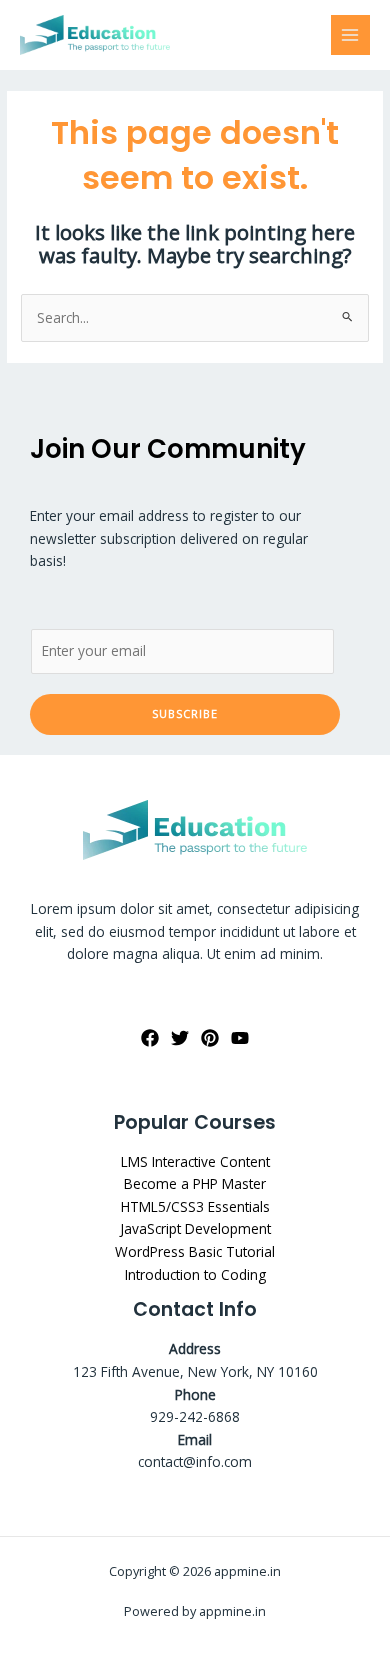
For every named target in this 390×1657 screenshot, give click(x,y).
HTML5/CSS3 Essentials (195, 1206)
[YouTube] (240, 1038)
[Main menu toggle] (350, 34)
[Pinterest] (210, 1038)
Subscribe (185, 713)
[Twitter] (180, 1038)
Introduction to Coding (195, 1274)
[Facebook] (150, 1038)
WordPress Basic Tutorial (195, 1251)
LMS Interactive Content (195, 1161)
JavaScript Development (195, 1228)
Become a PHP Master (195, 1183)
